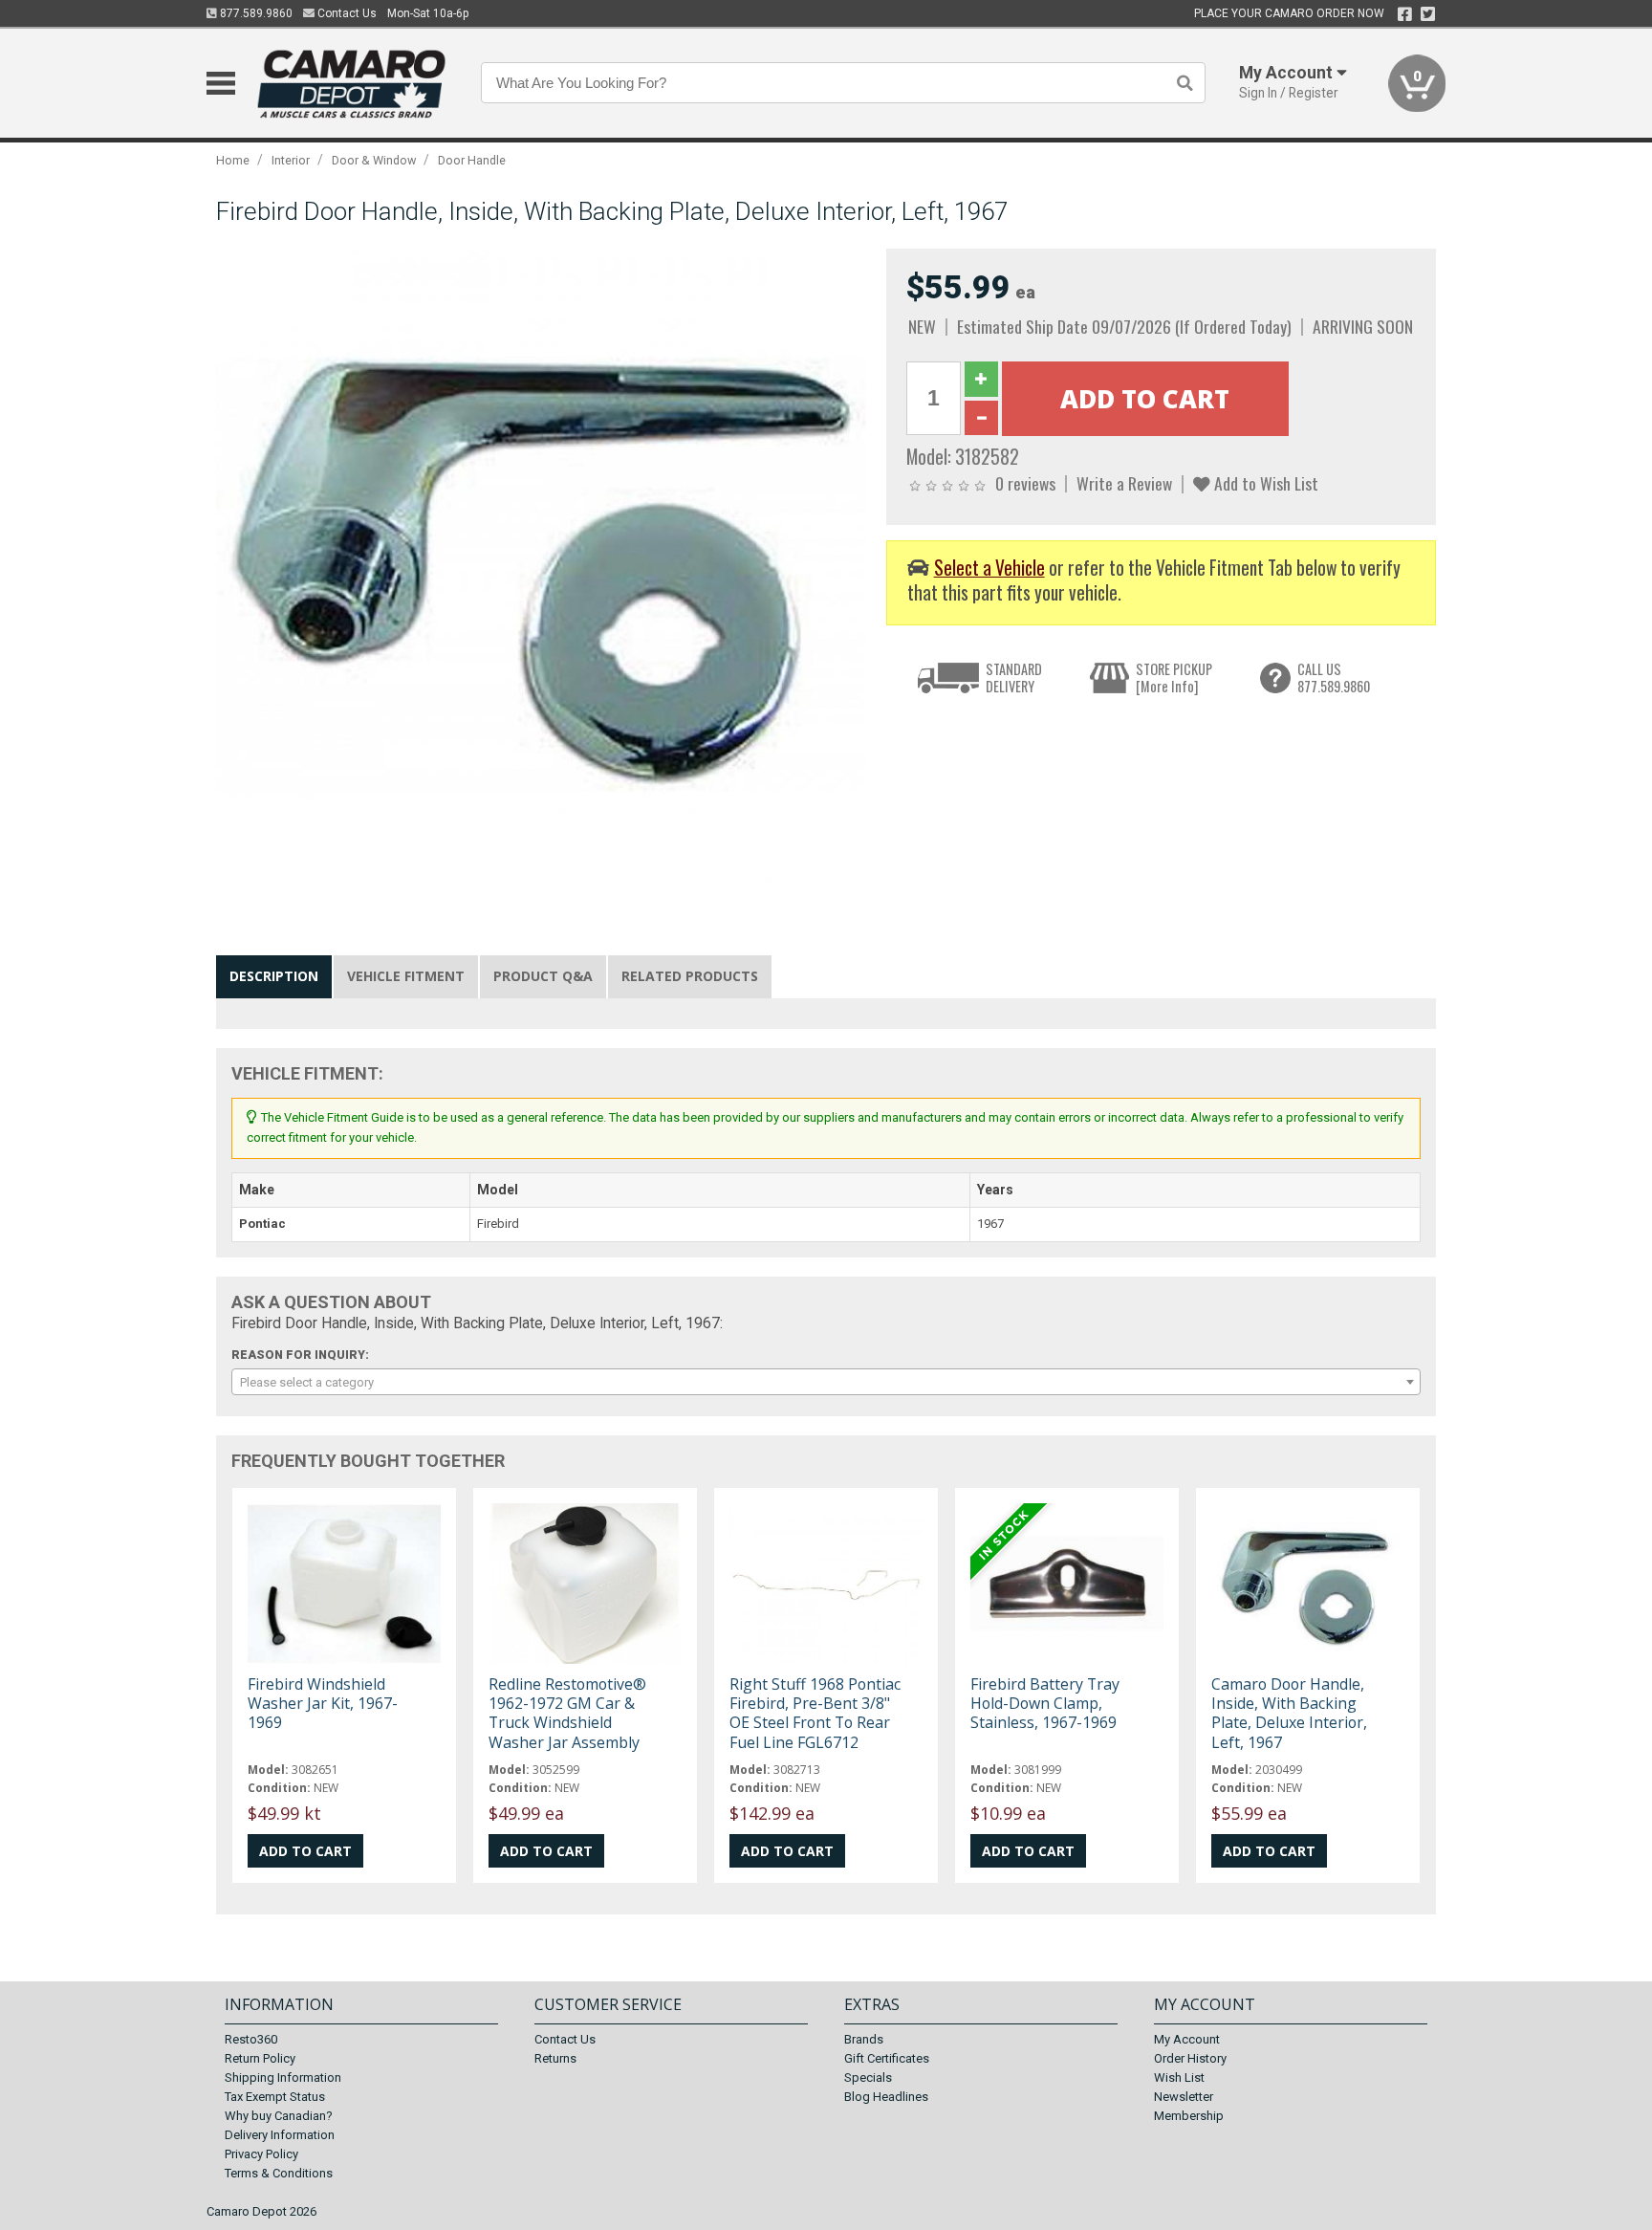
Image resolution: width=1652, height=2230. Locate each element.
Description (274, 976)
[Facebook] (1405, 14)
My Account (1187, 2039)
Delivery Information (280, 2135)
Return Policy (260, 2058)
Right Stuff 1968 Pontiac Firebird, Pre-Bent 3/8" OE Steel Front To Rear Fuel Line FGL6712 (815, 1713)
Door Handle (472, 160)
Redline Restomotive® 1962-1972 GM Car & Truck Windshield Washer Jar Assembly (567, 1713)
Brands (864, 2039)
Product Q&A (543, 976)
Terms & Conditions (279, 2173)
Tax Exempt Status (275, 2097)
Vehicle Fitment (406, 976)
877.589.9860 (255, 13)
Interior (291, 160)
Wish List (1179, 2077)
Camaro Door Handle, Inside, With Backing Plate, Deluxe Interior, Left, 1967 (1289, 1713)
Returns (555, 2058)
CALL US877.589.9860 (1334, 678)
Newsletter (1184, 2097)
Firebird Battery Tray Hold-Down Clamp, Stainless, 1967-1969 (1045, 1703)
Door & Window (374, 160)
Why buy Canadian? (279, 2116)
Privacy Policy (261, 2154)
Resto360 (251, 2039)
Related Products (690, 976)
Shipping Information (283, 2077)
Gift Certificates (887, 2058)
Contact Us (346, 13)
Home (233, 160)
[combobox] (826, 1382)
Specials (868, 2077)
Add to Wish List (1264, 483)
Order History (1190, 2058)
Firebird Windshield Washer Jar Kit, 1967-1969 (323, 1703)
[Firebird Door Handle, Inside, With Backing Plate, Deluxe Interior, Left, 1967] (541, 573)
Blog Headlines (886, 2097)
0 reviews (1025, 483)
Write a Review (1124, 483)
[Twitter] (1428, 14)
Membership (1189, 2116)
